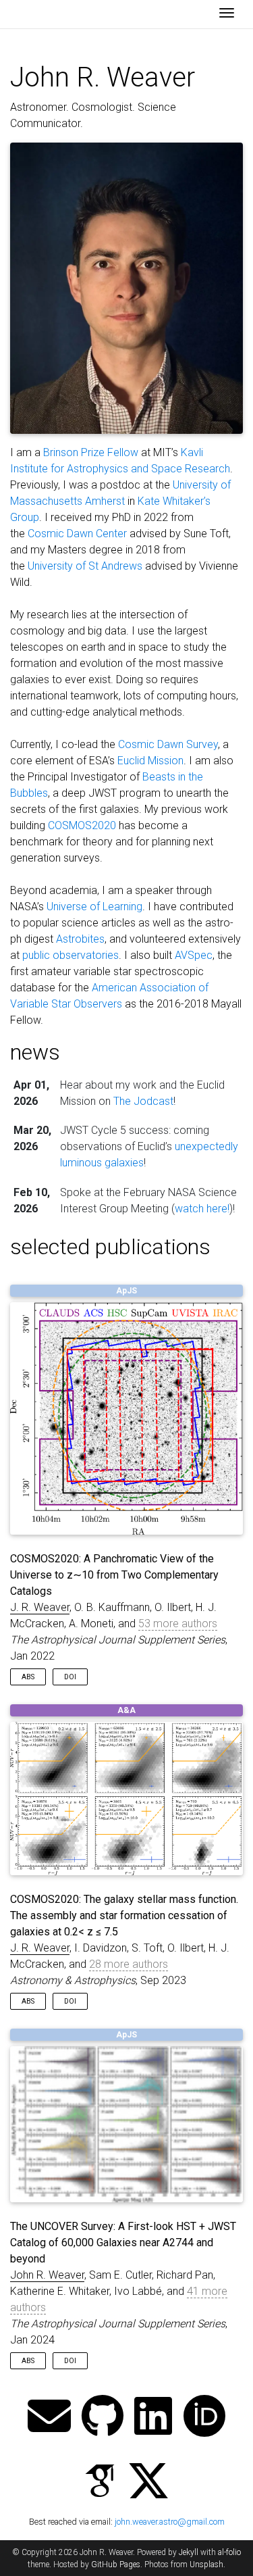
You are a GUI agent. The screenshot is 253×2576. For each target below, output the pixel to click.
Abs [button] (28, 1677)
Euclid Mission (150, 761)
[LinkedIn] (153, 2418)
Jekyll (189, 2552)
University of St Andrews (85, 566)
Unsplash (206, 2565)
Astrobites (80, 939)
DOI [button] (70, 1677)
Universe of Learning (94, 907)
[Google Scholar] (100, 2482)
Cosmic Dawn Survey (168, 744)
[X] (148, 2482)
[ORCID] (204, 2418)
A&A (126, 1710)
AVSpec (194, 955)
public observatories (71, 955)
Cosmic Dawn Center (77, 534)
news (35, 1052)
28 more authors (129, 1964)
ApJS (126, 1291)
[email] (49, 2418)
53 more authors (178, 1624)
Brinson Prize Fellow (91, 452)
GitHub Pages (116, 2565)
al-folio (229, 2552)
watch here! (202, 1209)
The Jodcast (143, 1101)
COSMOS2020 (82, 825)
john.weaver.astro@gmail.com (170, 2522)
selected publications (110, 1247)
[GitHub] (103, 2418)
